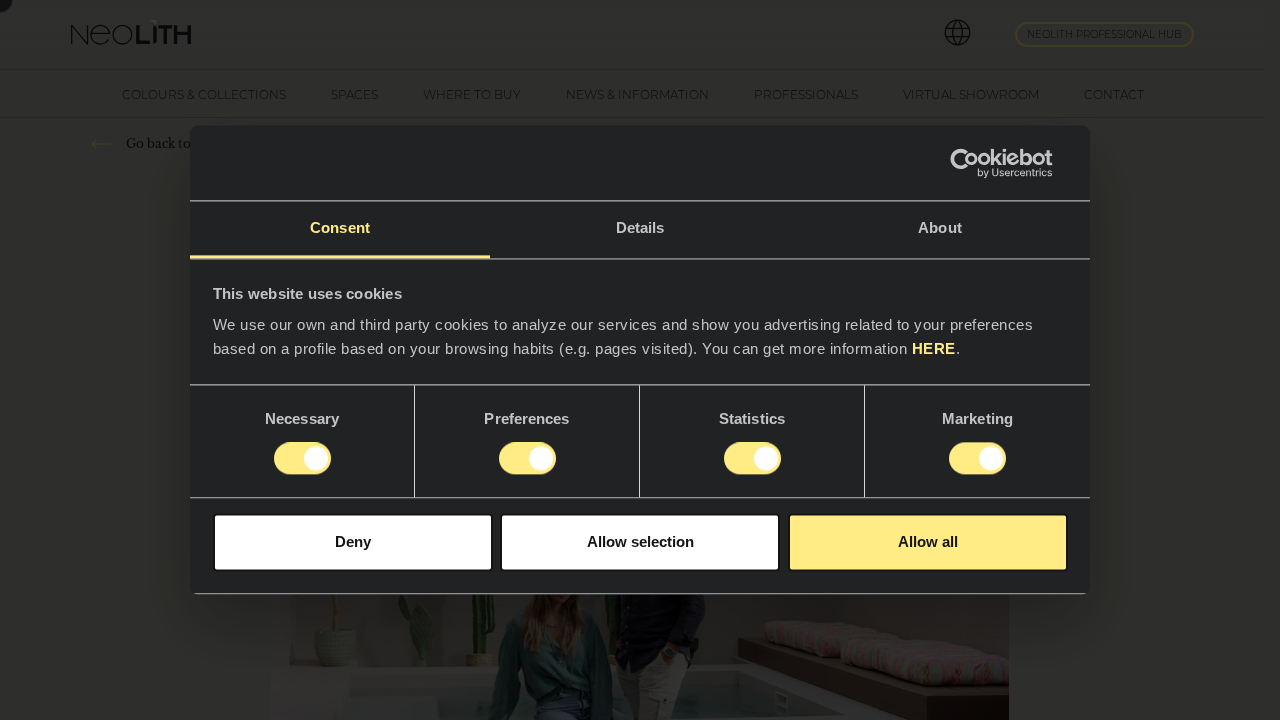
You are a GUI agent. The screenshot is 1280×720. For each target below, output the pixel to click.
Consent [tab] (340, 227)
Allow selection (640, 541)
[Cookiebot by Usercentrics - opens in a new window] (980, 163)
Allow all (928, 541)
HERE (934, 348)
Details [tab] (640, 227)
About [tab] (940, 227)
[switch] (527, 459)
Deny (353, 541)
